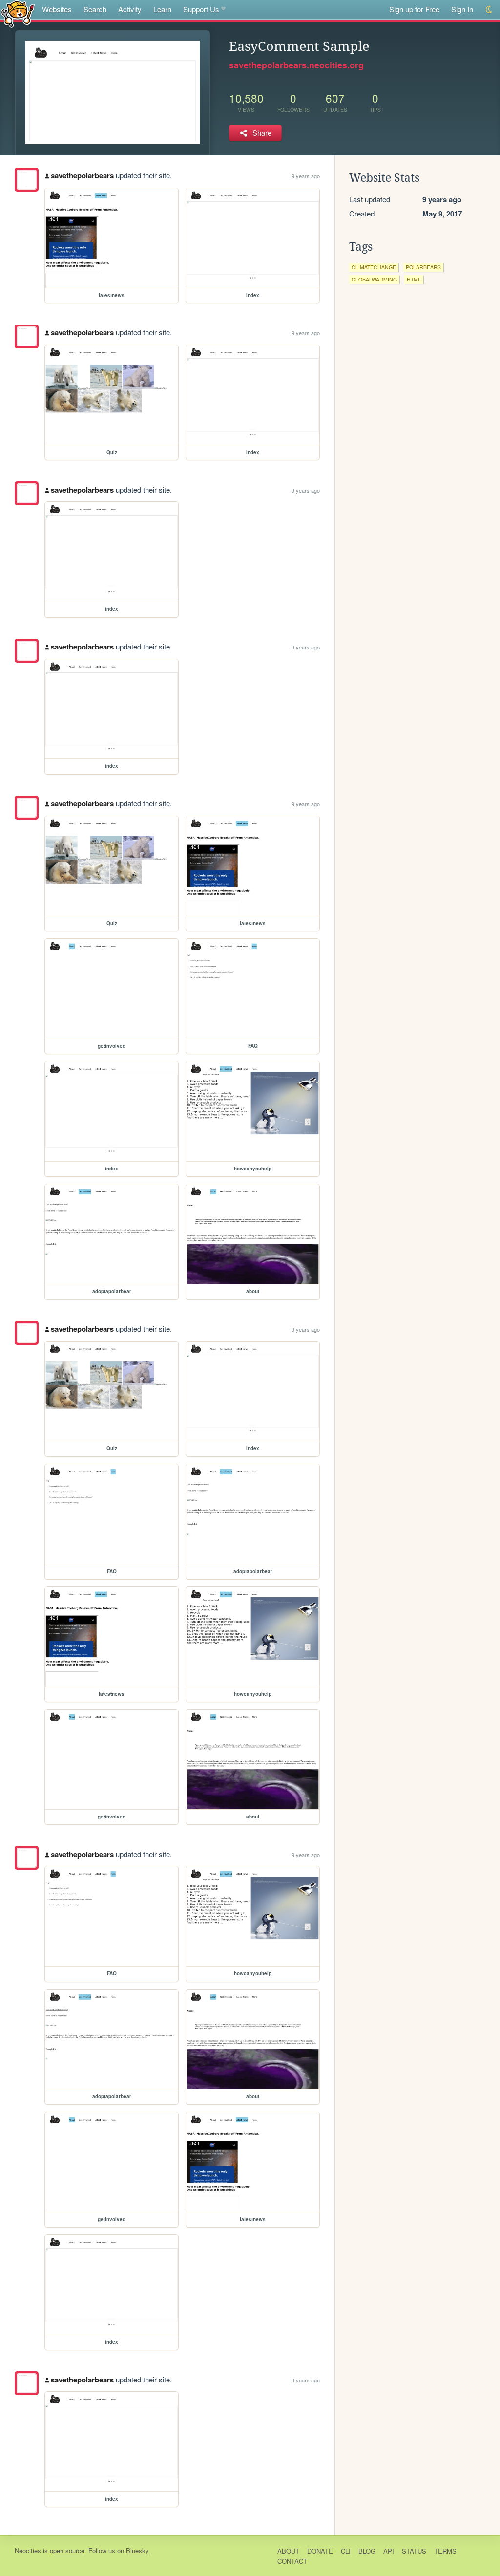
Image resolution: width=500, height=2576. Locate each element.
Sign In (462, 9)
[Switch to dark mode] (490, 10)
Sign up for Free (414, 9)
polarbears (423, 267)
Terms (445, 2551)
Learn (162, 9)
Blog (367, 2551)
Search (95, 9)
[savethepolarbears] (27, 180)
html (414, 279)
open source (67, 2550)
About (288, 2551)
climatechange (374, 267)
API (389, 2551)
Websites (57, 9)
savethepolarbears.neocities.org (296, 65)
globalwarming (374, 279)
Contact (292, 2561)
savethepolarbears (82, 175)
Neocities (28, 2550)
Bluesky (137, 2550)
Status (414, 2551)
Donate (320, 2551)
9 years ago (306, 176)
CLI (346, 2551)
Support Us (201, 9)
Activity (130, 9)
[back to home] (18, 13)
